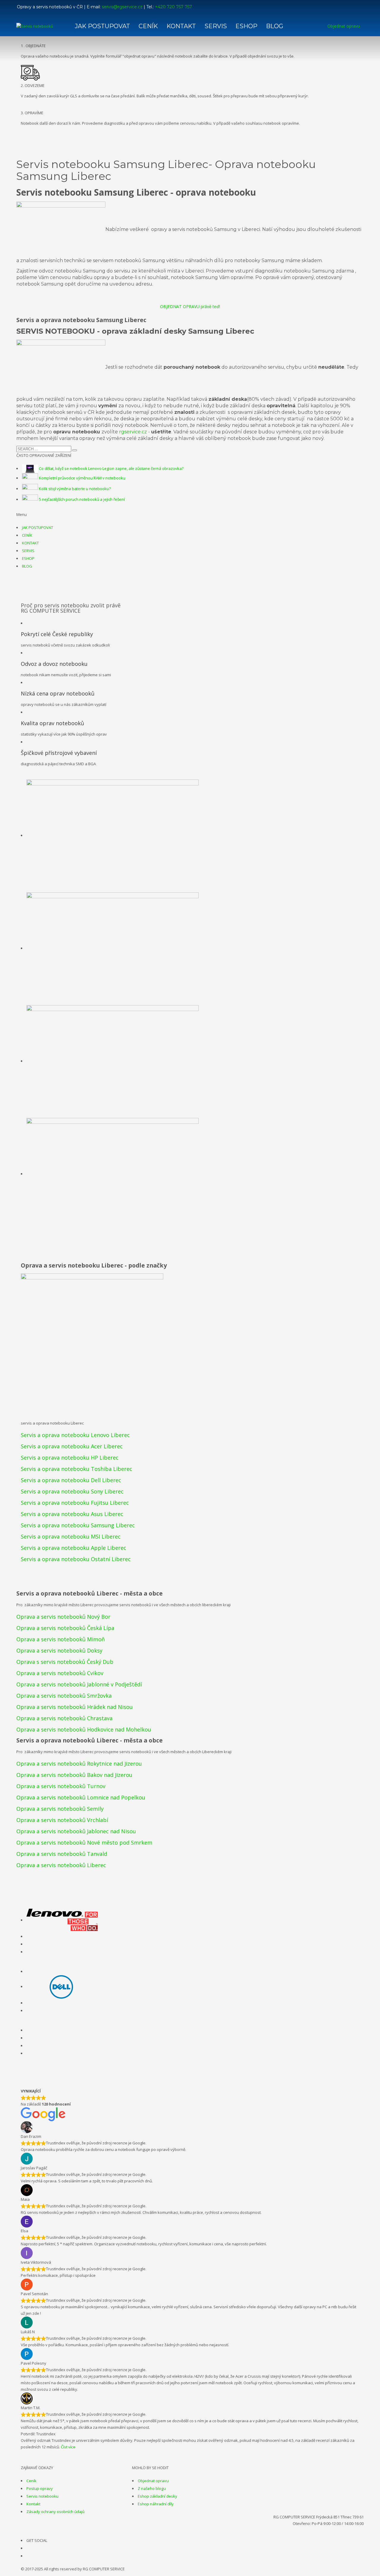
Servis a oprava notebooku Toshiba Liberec (76, 1469)
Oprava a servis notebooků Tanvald (62, 1854)
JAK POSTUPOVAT (38, 527)
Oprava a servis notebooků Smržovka (64, 1696)
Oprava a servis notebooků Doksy (59, 1650)
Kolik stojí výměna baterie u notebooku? (75, 489)
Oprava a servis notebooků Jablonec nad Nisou (76, 1831)
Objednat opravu (153, 2481)
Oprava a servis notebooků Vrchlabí (62, 1820)
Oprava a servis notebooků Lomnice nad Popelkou (81, 1797)
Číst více (68, 2447)
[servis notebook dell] (62, 1986)
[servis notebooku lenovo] (62, 1920)
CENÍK (27, 535)
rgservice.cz (133, 432)
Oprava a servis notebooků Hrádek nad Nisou (75, 1707)
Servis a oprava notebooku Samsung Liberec (78, 1525)
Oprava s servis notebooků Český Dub (65, 1662)
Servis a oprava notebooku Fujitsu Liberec (75, 1503)
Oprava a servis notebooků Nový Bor (63, 1617)
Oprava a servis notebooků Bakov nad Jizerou (74, 1775)
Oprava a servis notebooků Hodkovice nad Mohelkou (84, 1729)
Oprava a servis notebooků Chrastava (64, 1718)
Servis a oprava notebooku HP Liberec (70, 1457)
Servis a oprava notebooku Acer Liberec (72, 1446)
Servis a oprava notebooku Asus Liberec (72, 1514)
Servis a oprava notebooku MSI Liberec (71, 1536)
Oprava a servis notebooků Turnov (61, 1786)
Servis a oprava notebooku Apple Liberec (73, 1548)
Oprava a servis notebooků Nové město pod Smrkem (84, 1843)
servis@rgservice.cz (122, 7)
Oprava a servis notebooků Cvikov (60, 1673)
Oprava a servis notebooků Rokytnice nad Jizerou (79, 1764)
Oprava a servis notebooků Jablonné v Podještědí (79, 1684)
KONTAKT (30, 543)
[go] (75, 450)
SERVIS (28, 551)
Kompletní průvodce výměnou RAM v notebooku (82, 478)
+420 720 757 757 (174, 7)
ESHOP (28, 558)
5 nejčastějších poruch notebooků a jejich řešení (82, 499)
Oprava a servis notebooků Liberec (61, 1865)
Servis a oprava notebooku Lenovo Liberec (75, 1435)
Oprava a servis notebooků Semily (60, 1809)
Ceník (31, 2481)
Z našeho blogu (152, 2488)
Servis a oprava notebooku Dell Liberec (71, 1480)
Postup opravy (40, 2488)
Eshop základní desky (157, 2496)
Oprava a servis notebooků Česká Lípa (65, 1628)
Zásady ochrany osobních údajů (56, 2512)
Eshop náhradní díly (156, 2504)
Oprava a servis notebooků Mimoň (61, 1639)
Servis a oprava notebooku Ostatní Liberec (76, 1559)
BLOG (27, 566)
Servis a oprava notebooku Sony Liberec (72, 1491)
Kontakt (33, 2504)
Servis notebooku (42, 2496)
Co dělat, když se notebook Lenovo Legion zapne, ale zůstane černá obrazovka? (111, 468)
